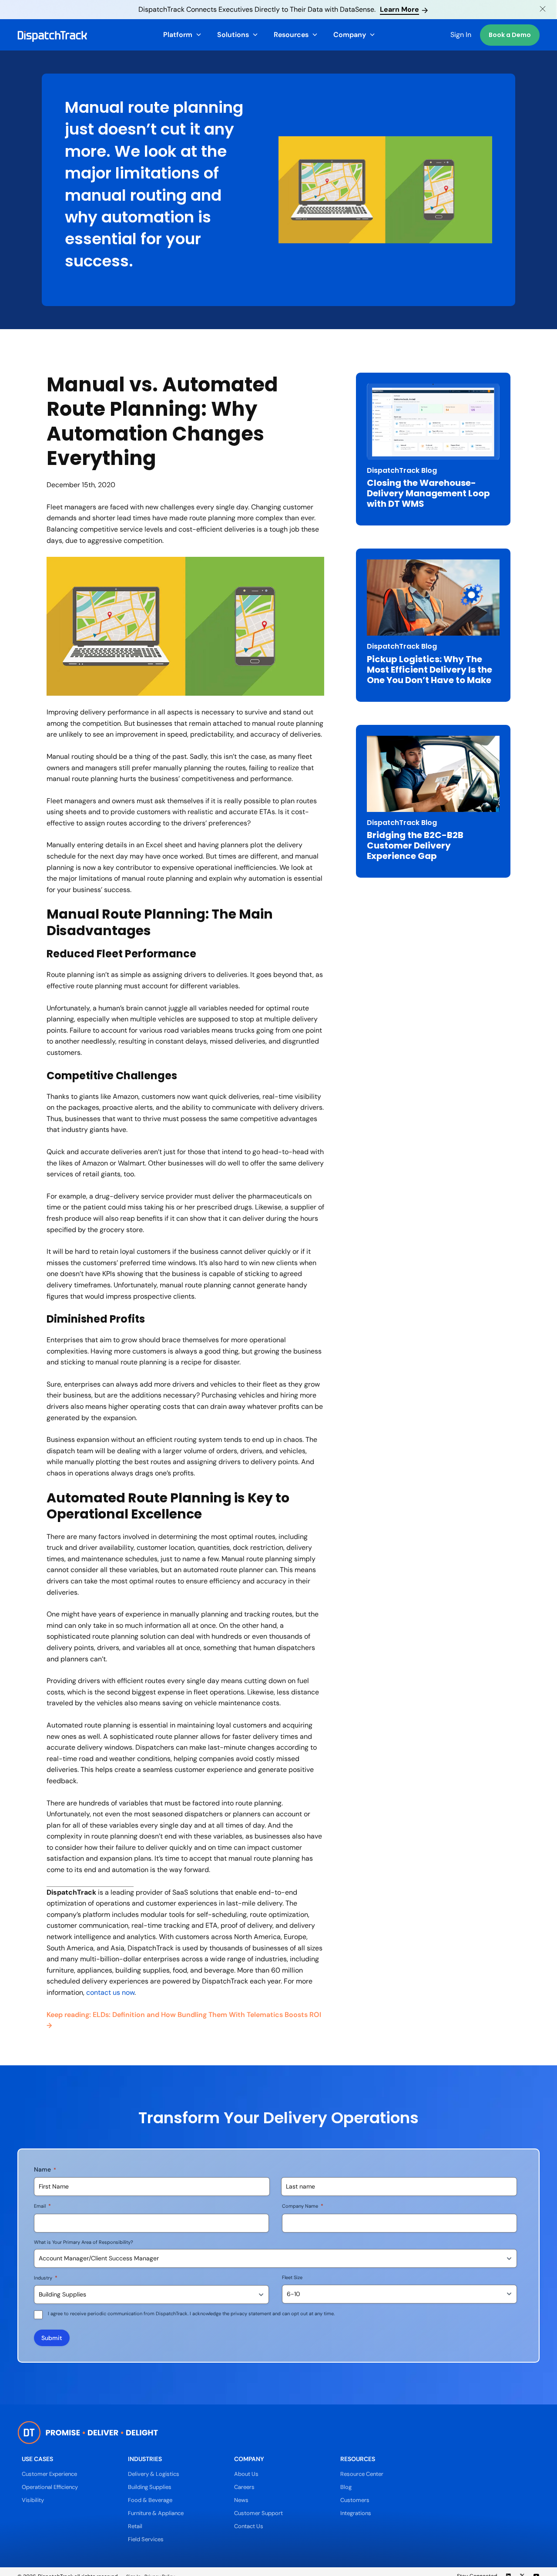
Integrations (356, 2513)
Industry (46, 2278)
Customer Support (258, 2513)
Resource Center (362, 2474)
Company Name (303, 2206)
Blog (346, 2487)
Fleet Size (292, 2277)
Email (42, 2206)
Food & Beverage (150, 2500)
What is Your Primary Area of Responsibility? (84, 2242)
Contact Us (249, 2526)
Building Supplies (150, 2487)
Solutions (233, 35)
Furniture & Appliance (156, 2513)
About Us (246, 2474)
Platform (178, 35)
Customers (355, 2500)
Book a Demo (510, 35)
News (241, 2500)
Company (350, 35)
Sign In (461, 35)
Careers (244, 2487)
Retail (135, 2526)
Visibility (33, 2500)
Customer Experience (49, 2474)
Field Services (146, 2539)
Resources (291, 35)
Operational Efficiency (50, 2487)
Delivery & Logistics (154, 2474)
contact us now (110, 1992)
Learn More (399, 9)
